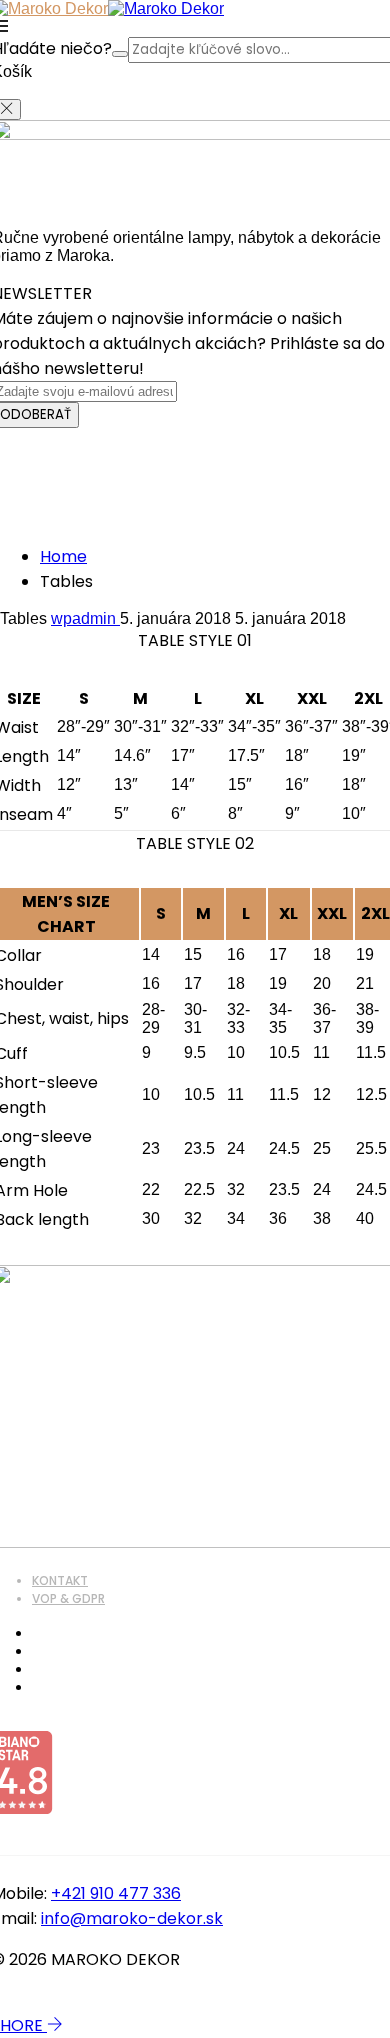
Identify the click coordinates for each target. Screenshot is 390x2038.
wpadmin (85, 618)
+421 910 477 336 (116, 1893)
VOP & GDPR (68, 1598)
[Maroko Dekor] (166, 8)
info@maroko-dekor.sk (132, 1918)
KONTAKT (60, 1580)
